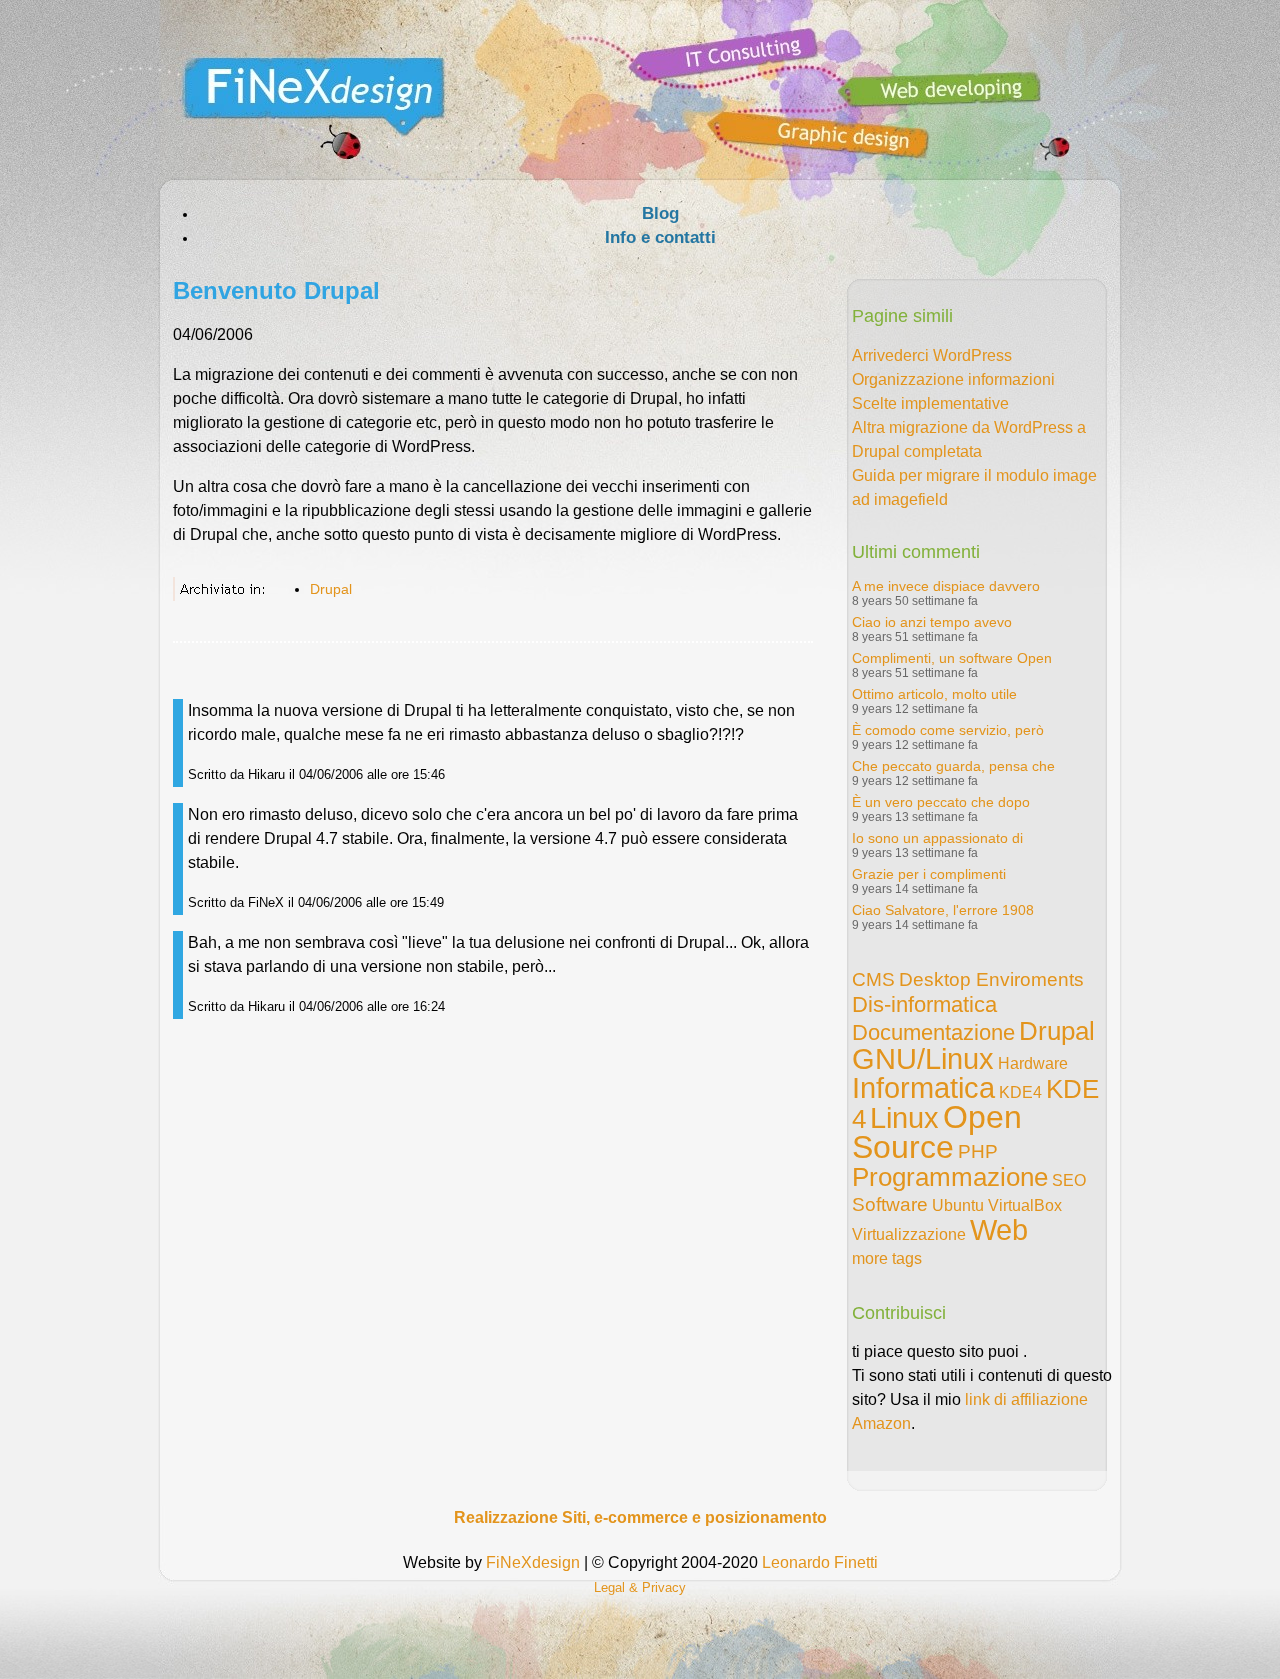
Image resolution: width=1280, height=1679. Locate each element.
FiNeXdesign (533, 1562)
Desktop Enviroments (991, 979)
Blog (660, 213)
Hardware (1033, 1063)
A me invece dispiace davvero (946, 586)
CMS (873, 979)
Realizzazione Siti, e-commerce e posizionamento (640, 1517)
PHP (978, 1151)
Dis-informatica (924, 1004)
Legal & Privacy (640, 1587)
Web (999, 1230)
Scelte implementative (930, 403)
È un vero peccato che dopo (941, 802)
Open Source (937, 1132)
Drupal (331, 589)
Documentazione (933, 1032)
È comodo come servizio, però (948, 730)
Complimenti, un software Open (952, 658)
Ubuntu (958, 1205)
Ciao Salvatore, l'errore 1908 (943, 910)
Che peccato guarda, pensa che (953, 766)
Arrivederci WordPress (932, 355)
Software (890, 1204)
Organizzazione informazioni (953, 379)
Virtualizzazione (909, 1234)
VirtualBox (1025, 1205)
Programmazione (950, 1177)
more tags (887, 1258)
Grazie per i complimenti (929, 874)
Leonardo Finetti (820, 1562)
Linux (904, 1118)
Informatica (923, 1088)
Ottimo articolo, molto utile (934, 694)
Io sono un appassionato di (937, 838)
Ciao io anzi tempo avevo (932, 622)
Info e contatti (660, 237)
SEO (1069, 1180)
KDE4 (1020, 1092)
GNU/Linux (923, 1059)
